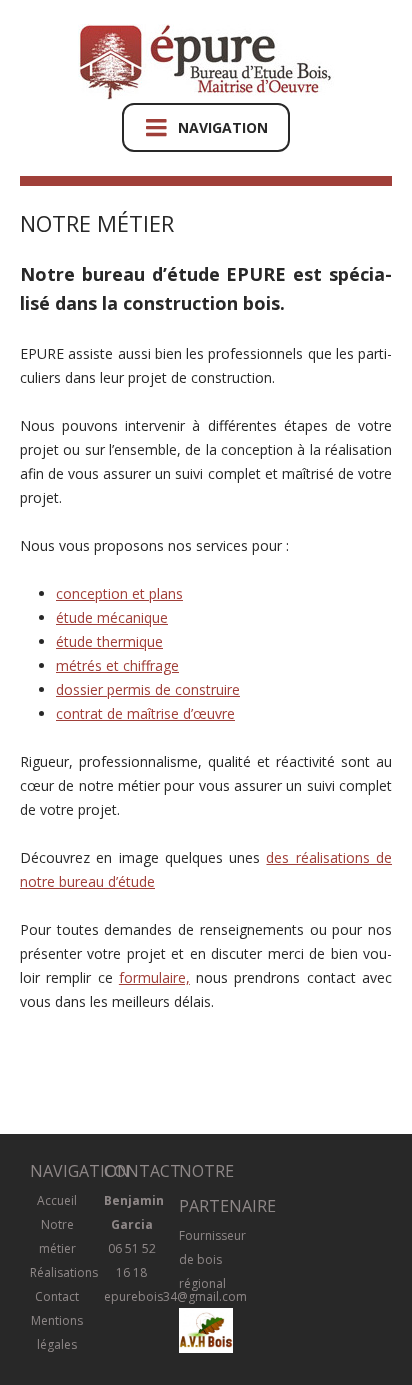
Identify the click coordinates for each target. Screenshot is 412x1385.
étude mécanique (112, 617)
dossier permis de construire (148, 689)
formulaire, (154, 977)
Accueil (57, 1200)
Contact (57, 1296)
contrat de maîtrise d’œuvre (145, 713)
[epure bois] (206, 63)
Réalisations (64, 1272)
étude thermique (109, 641)
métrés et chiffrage (117, 665)
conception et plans (119, 593)
